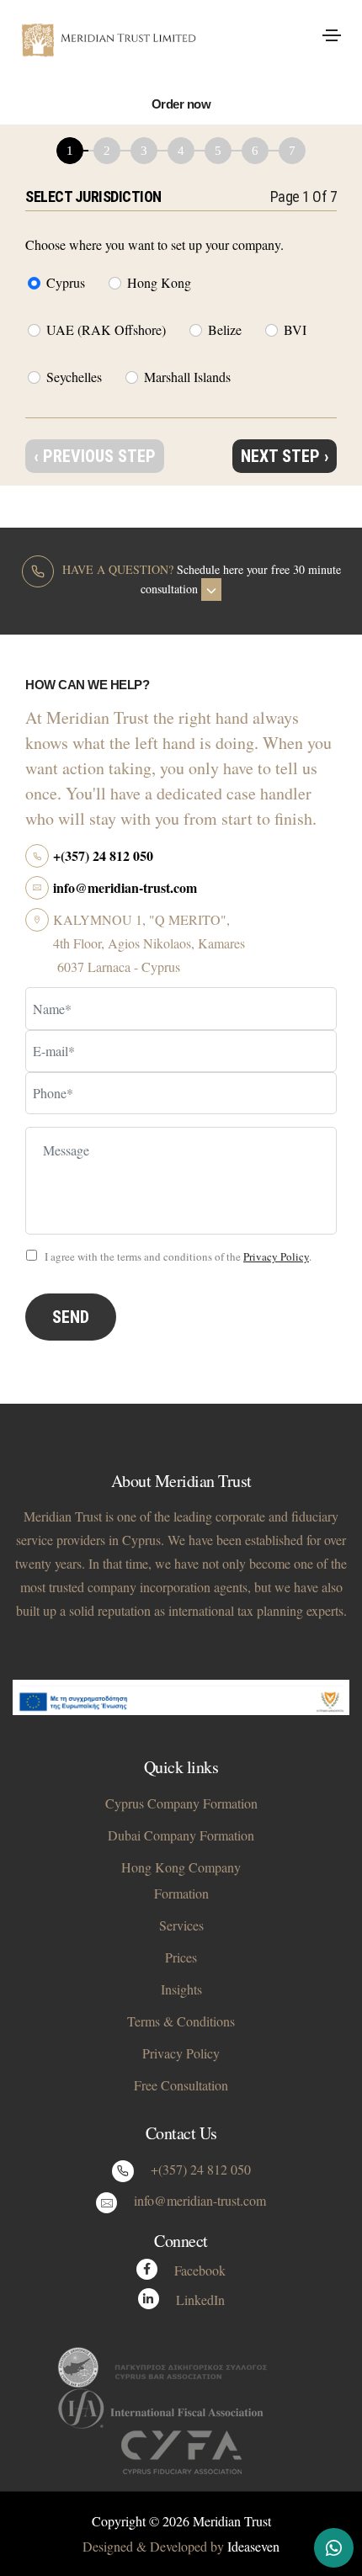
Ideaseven (253, 2546)
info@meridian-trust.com (125, 887)
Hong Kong (159, 282)
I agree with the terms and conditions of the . (177, 1256)
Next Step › (285, 456)
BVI (295, 329)
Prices (181, 1957)
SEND (71, 1317)
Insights (181, 1989)
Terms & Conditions (181, 2021)
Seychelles (74, 377)
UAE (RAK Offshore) (106, 329)
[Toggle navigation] (332, 35)
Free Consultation (181, 2085)
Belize (225, 329)
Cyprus (66, 282)
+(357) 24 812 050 (103, 855)
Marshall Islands (187, 377)
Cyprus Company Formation (181, 1803)
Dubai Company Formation (181, 1835)
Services (181, 1925)
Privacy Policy (276, 1256)
